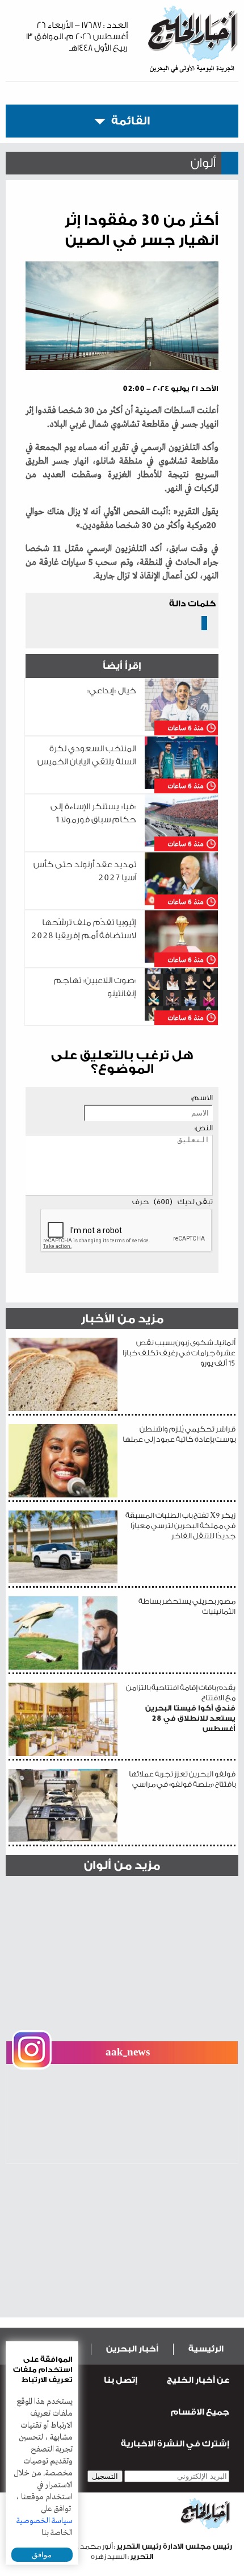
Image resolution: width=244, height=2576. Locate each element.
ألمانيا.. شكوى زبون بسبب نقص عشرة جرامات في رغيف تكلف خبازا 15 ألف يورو (179, 1353)
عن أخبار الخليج (198, 2380)
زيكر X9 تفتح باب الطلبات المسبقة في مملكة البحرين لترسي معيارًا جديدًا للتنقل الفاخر (180, 1526)
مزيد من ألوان (122, 1865)
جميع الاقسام (200, 2412)
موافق (42, 2555)
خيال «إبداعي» (112, 691)
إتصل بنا (121, 2380)
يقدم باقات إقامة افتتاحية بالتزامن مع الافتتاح (181, 1708)
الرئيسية (206, 2349)
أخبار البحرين (132, 2349)
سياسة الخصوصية (45, 2521)
